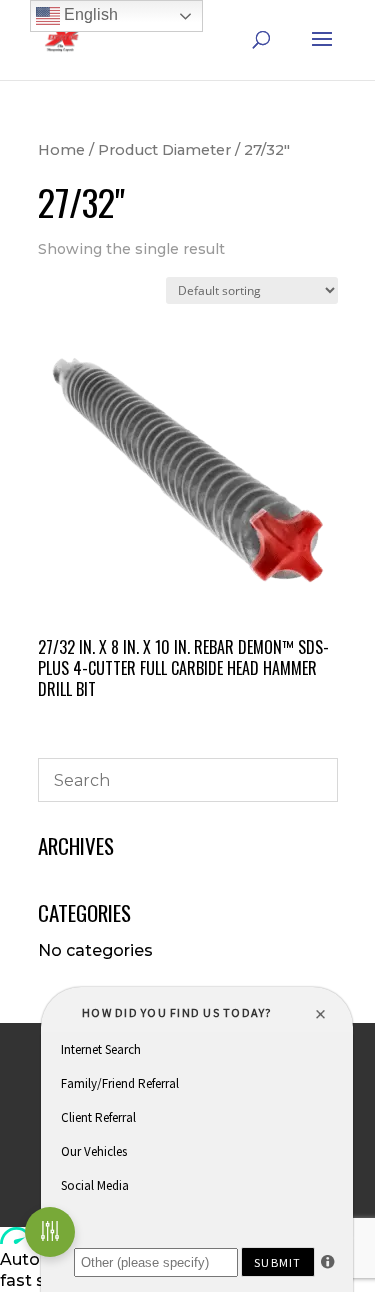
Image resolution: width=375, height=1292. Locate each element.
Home (61, 150)
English (89, 14)
